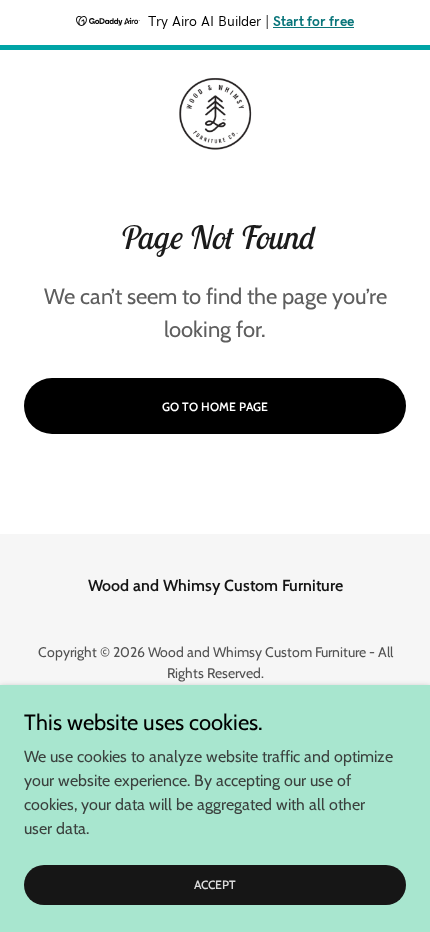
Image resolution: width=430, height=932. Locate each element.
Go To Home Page (215, 406)
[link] (215, 114)
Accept (215, 884)
